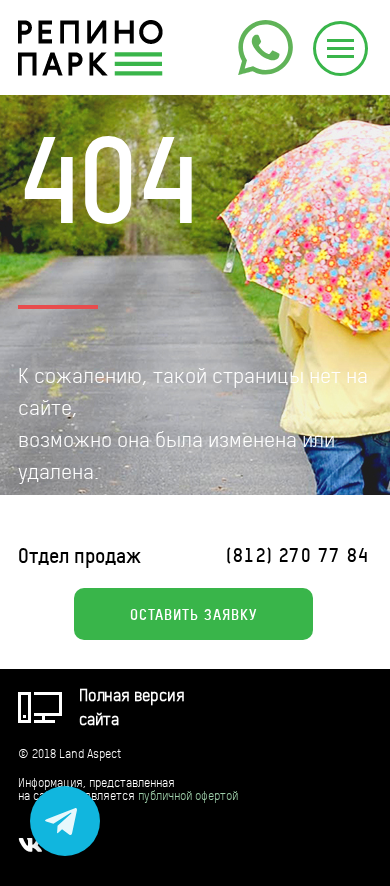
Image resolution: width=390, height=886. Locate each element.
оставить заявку (194, 614)
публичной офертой (188, 795)
